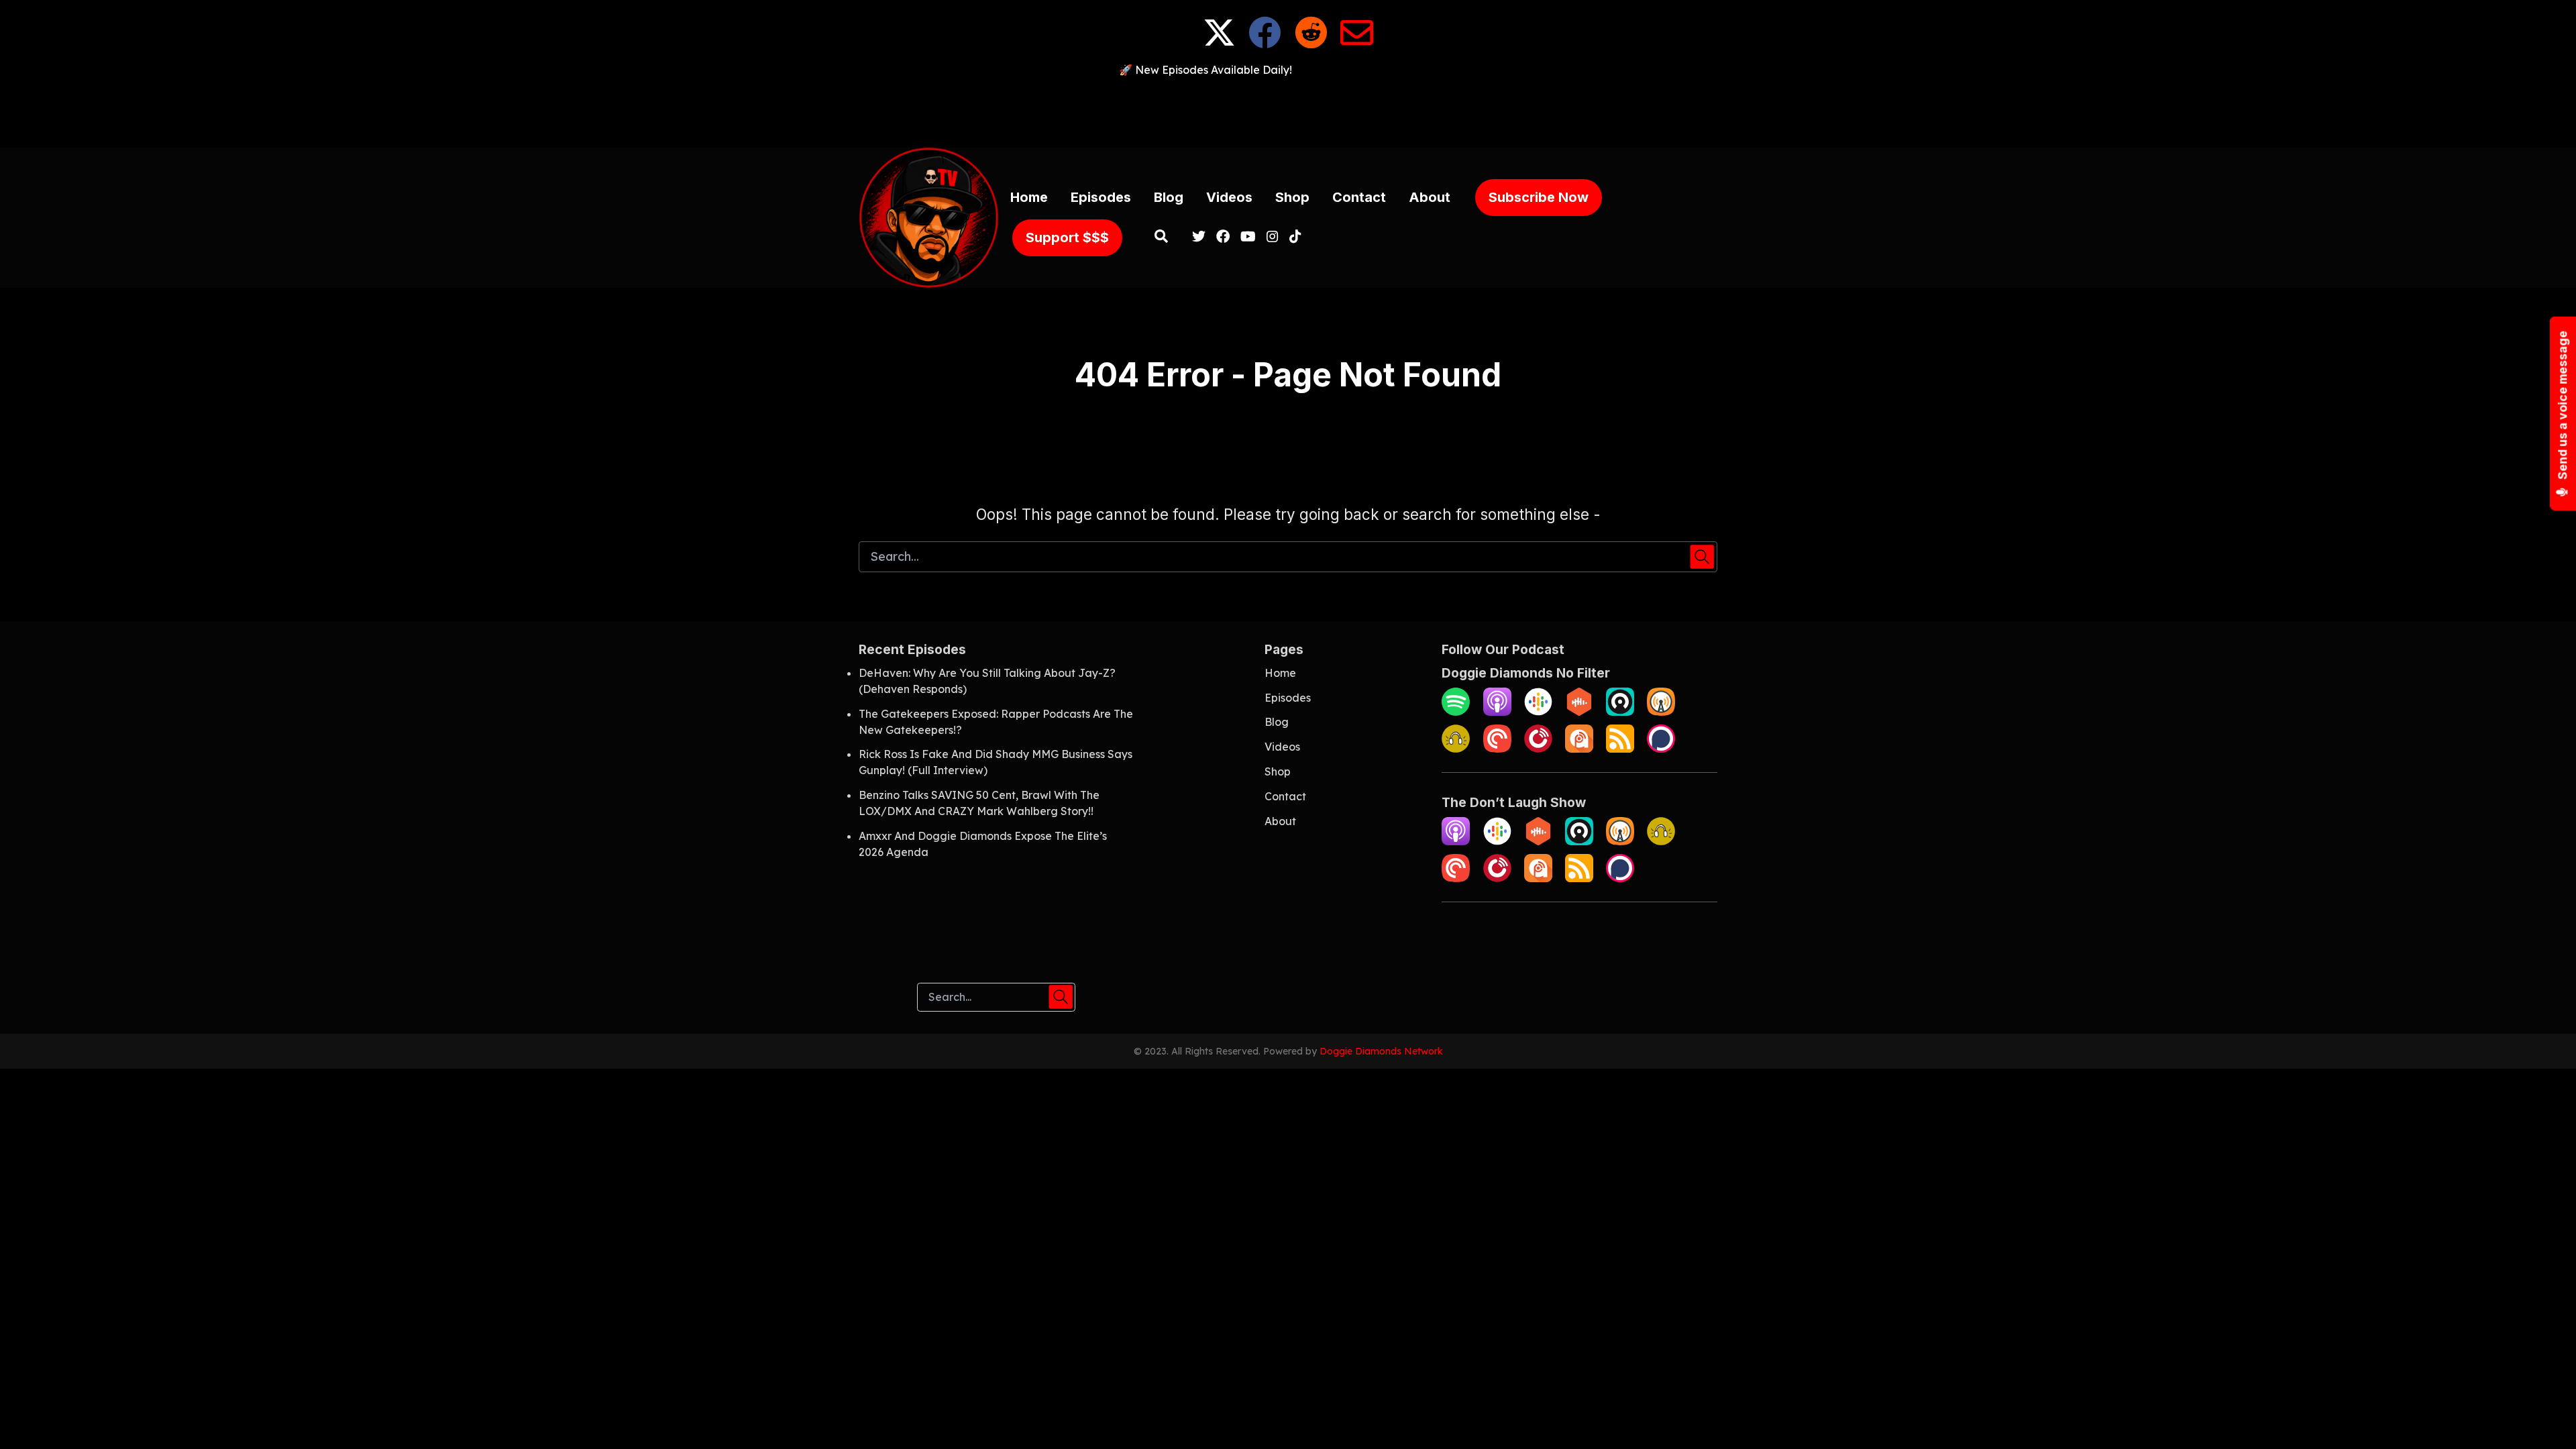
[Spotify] (1456, 712)
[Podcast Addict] (1579, 749)
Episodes (1101, 197)
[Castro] (1620, 712)
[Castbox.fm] (1579, 712)
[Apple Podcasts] (1497, 712)
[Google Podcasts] (1538, 712)
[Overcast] (1661, 712)
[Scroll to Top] (2544, 1417)
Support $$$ (1067, 237)
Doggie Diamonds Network (1381, 1051)
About (1430, 197)
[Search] (1162, 237)
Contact (1359, 197)
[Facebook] (1265, 43)
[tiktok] (1293, 237)
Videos (1229, 197)
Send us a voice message (2563, 407)
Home (1029, 197)
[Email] (1357, 43)
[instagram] (1273, 237)
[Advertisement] (1288, 108)
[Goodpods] (1456, 749)
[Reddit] (1311, 43)
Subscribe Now (1539, 197)
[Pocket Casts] (1497, 749)
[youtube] (1248, 237)
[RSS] (1620, 749)
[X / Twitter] (1219, 43)
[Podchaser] (1661, 749)
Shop (1292, 197)
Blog (1169, 197)
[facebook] (1223, 237)
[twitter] (1199, 237)
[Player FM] (1538, 749)
